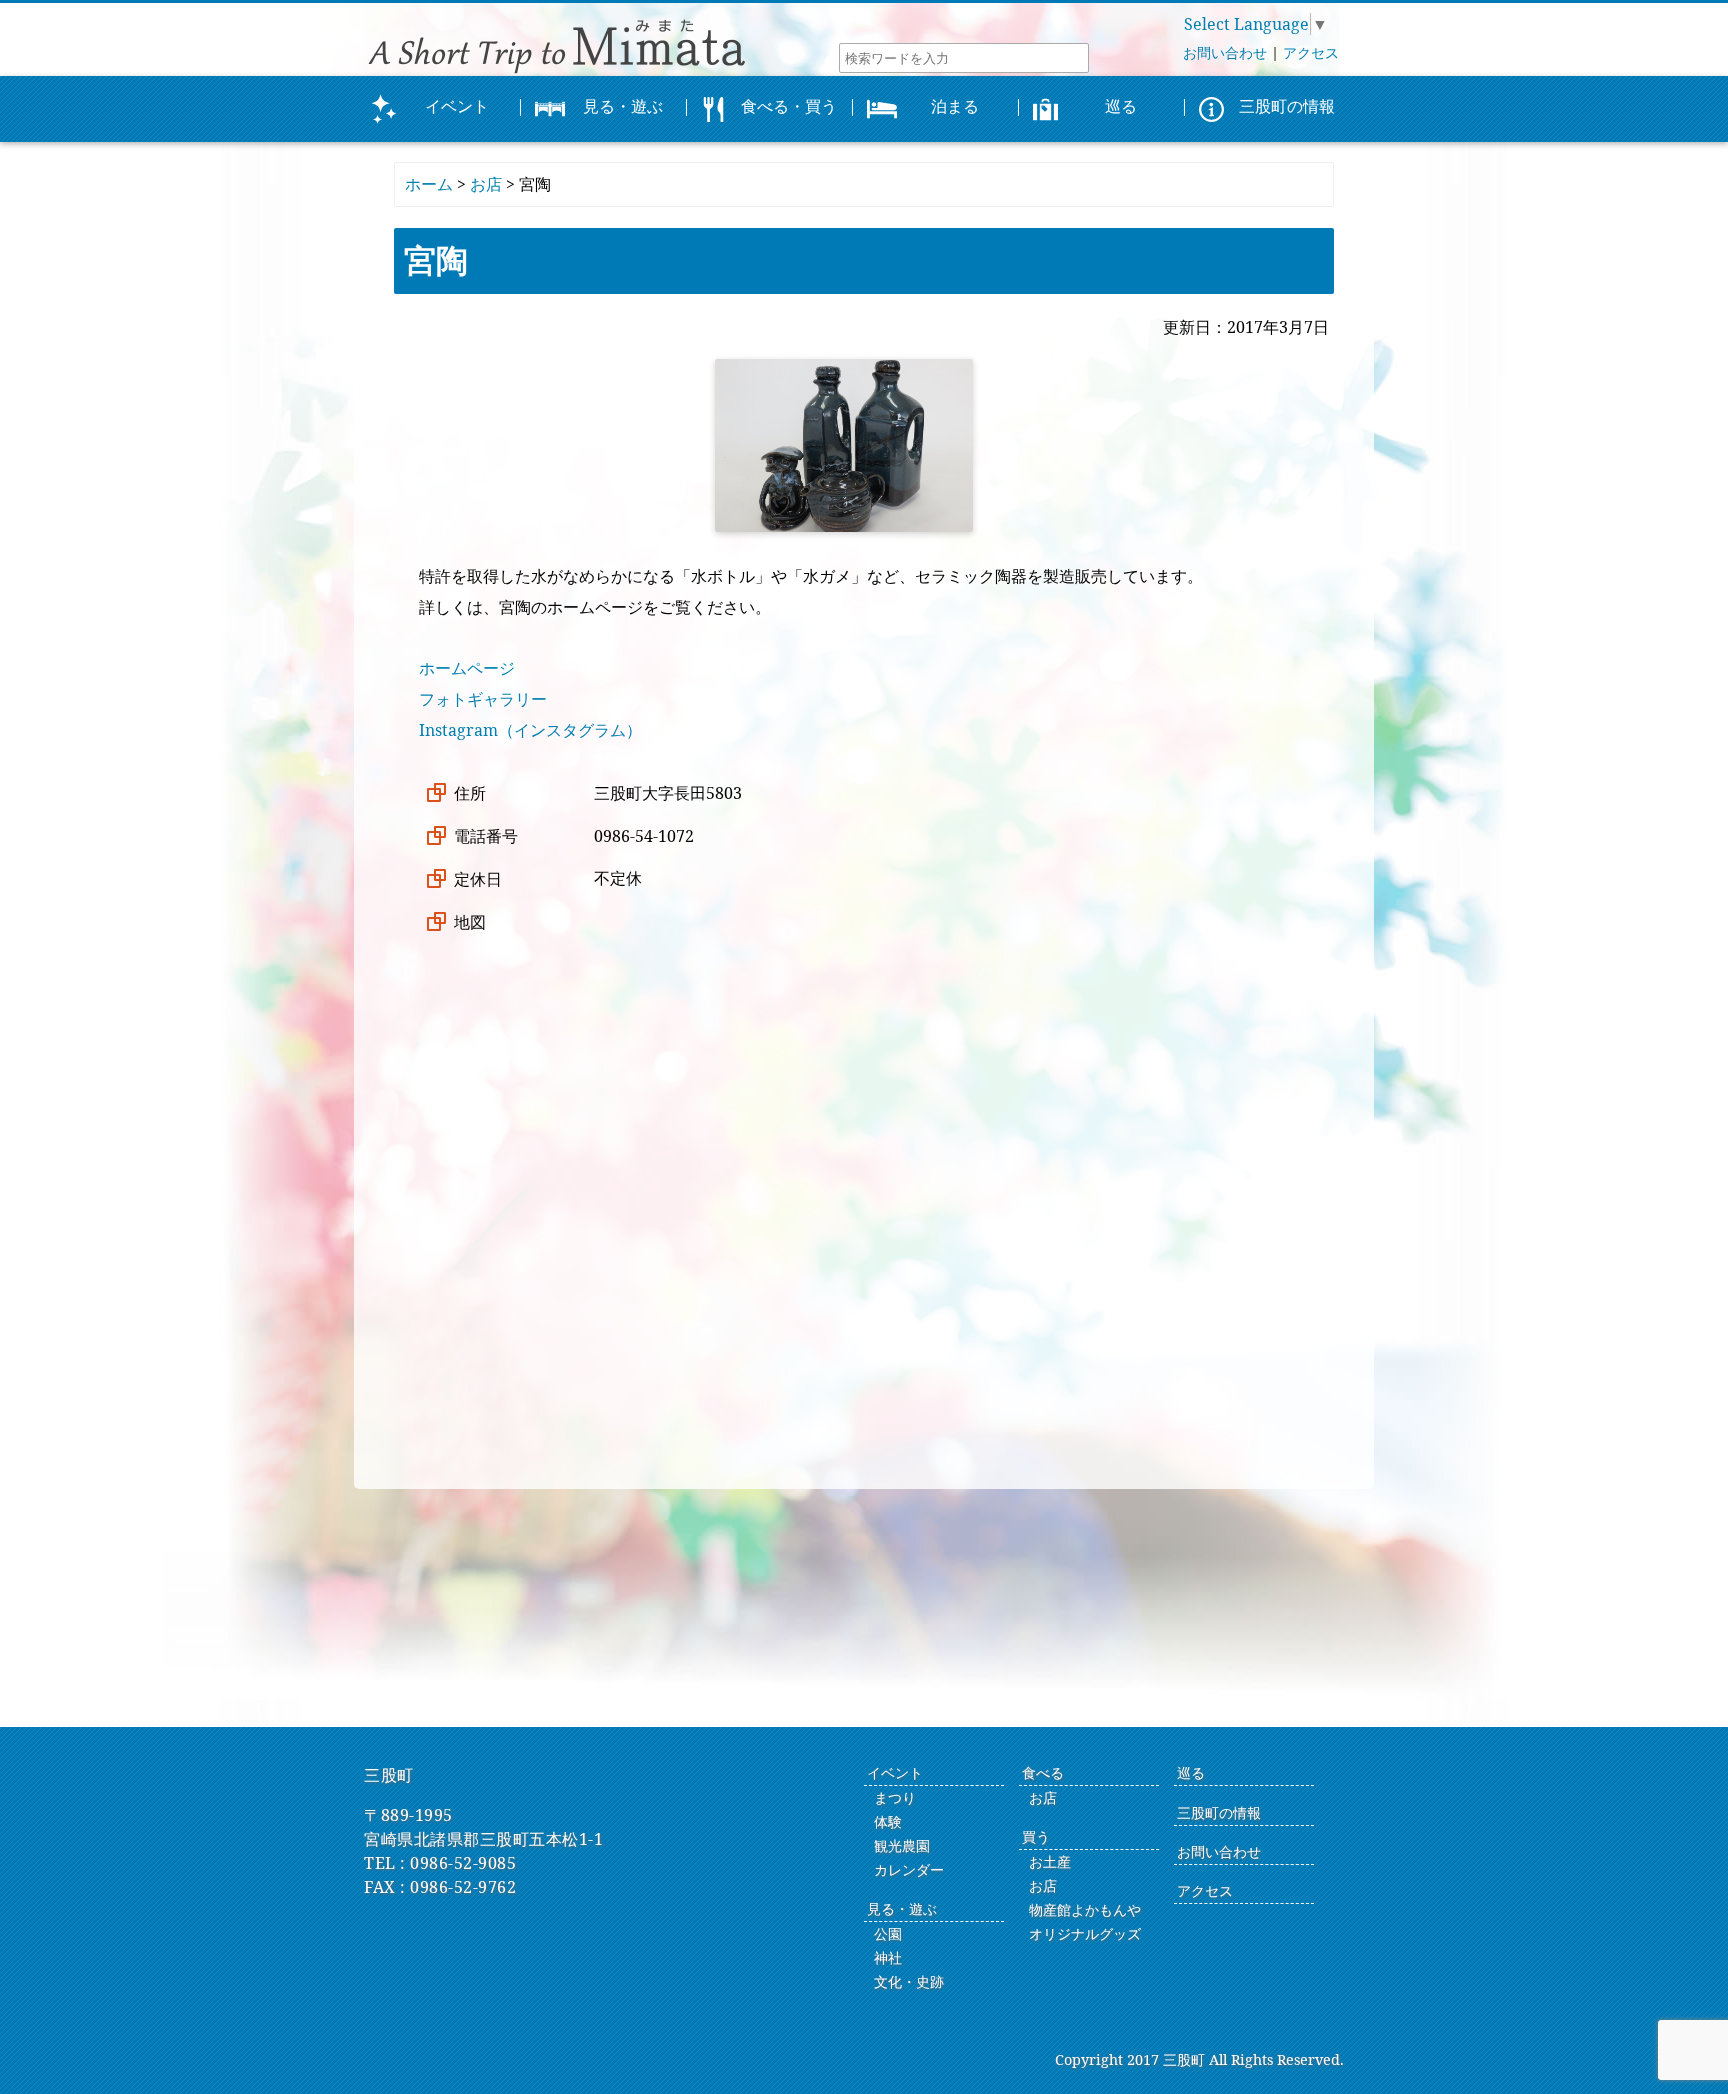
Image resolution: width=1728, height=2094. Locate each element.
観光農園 (902, 1845)
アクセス (1311, 52)
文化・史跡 (909, 1981)
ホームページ (467, 668)
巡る (1191, 1772)
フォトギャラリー (483, 699)
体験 (888, 1821)
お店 (486, 184)
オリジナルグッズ (1085, 1933)
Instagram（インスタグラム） (530, 730)
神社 (888, 1957)
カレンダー (909, 1869)
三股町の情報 (1219, 1812)
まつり (895, 1797)
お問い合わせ (1225, 52)
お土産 (1050, 1861)
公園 (888, 1933)
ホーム (429, 184)
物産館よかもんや (1085, 1909)
